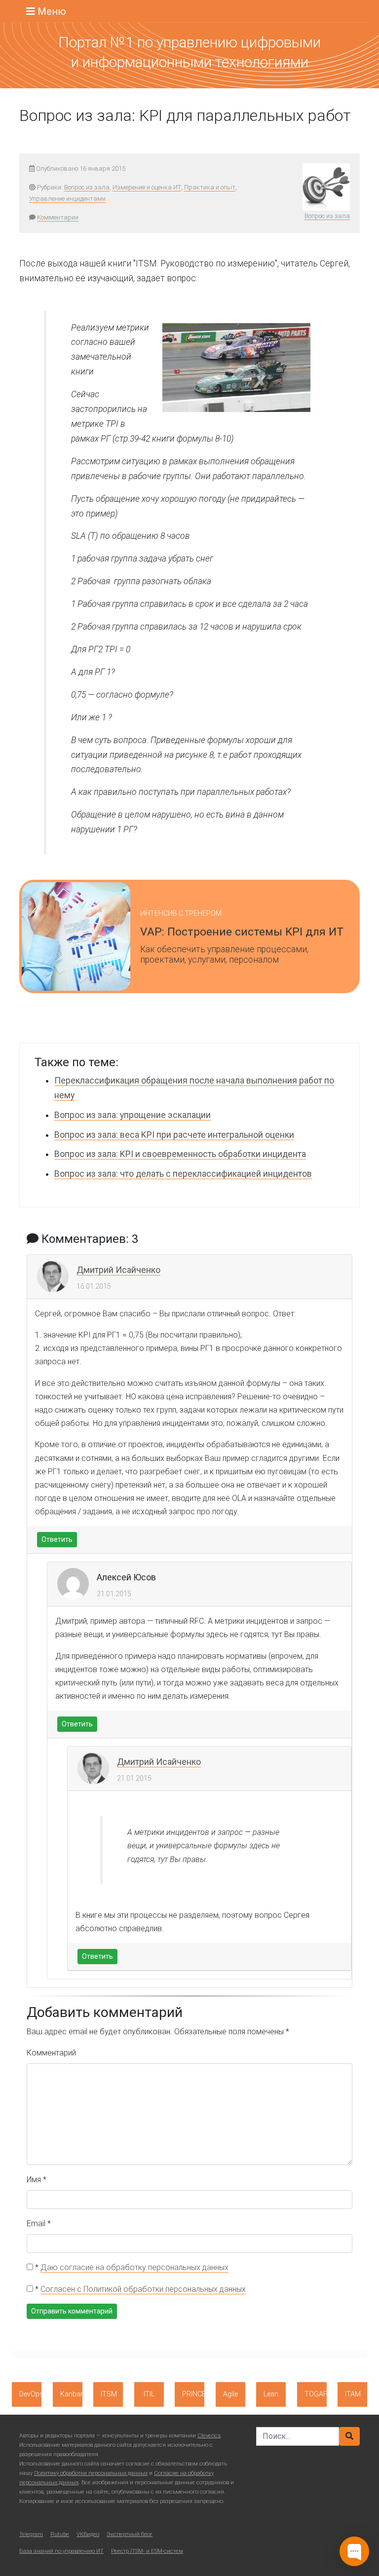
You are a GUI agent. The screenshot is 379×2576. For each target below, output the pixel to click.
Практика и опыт (210, 187)
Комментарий (51, 2053)
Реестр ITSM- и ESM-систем (147, 2551)
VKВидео (88, 2534)
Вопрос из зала (87, 187)
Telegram (31, 2534)
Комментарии (58, 217)
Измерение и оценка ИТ (147, 187)
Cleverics (209, 2436)
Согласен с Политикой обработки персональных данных (143, 2289)
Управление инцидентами (67, 199)
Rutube (60, 2534)
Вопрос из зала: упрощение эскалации (133, 1115)
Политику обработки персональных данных (91, 2473)
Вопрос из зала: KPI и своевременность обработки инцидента (180, 1154)
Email (39, 2223)
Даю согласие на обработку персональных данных (134, 2267)
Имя (37, 2180)
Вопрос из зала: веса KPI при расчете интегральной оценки (174, 1135)
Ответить (57, 1539)
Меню (51, 11)
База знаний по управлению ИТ (61, 2551)
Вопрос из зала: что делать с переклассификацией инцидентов (183, 1174)
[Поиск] (349, 2436)
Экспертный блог (130, 2534)
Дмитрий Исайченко (118, 1270)
